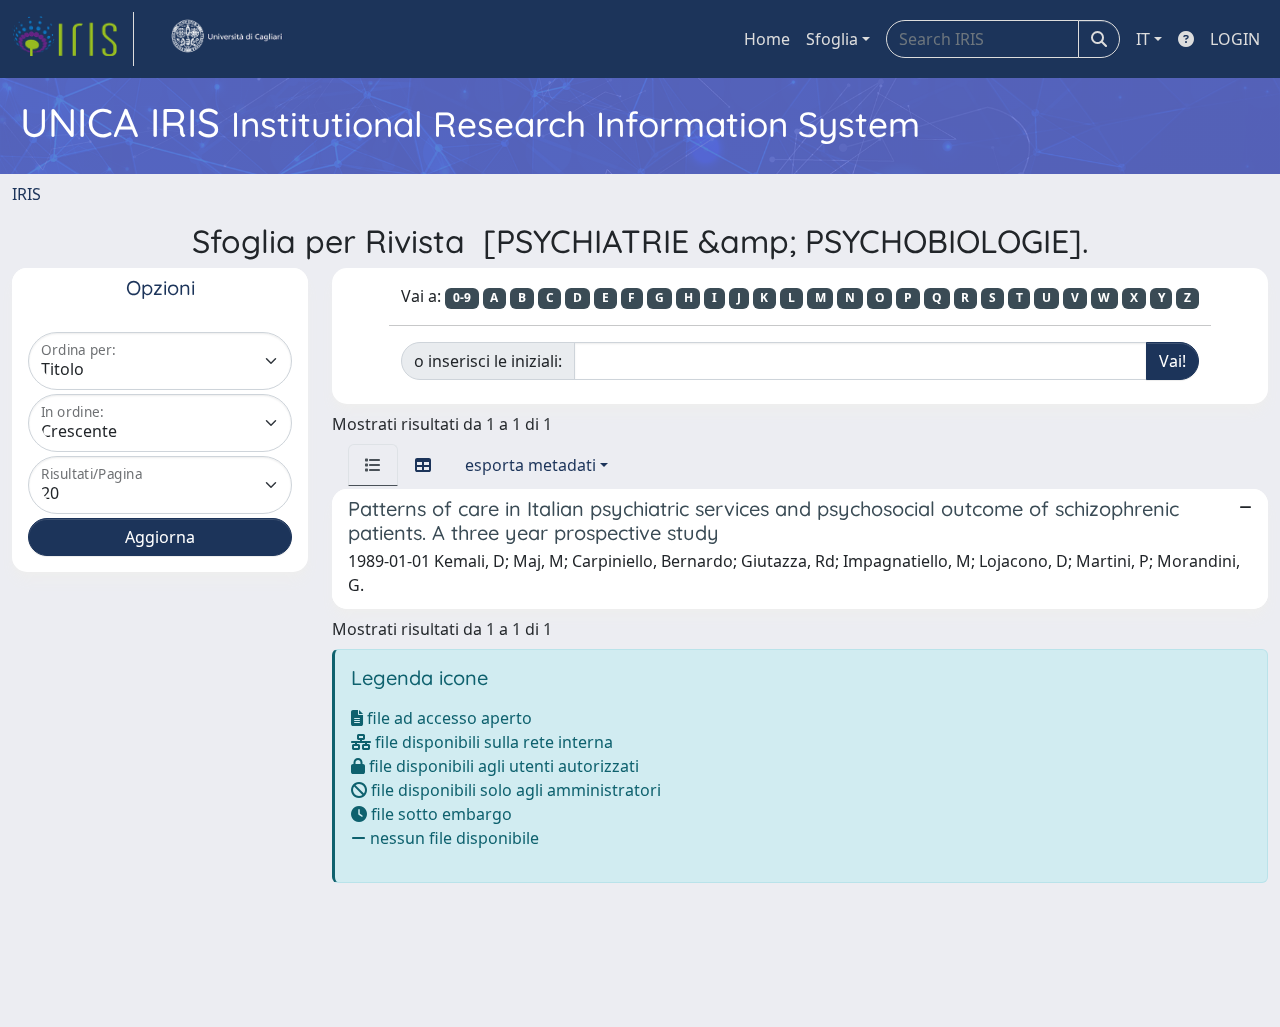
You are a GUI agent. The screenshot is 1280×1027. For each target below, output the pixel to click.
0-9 (462, 297)
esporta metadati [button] (530, 465)
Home (767, 39)
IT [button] (1143, 39)
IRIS (26, 194)
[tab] (373, 465)
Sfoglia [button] (832, 39)
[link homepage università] (226, 39)
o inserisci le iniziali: (488, 361)
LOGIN (1235, 39)
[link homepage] (73, 39)
